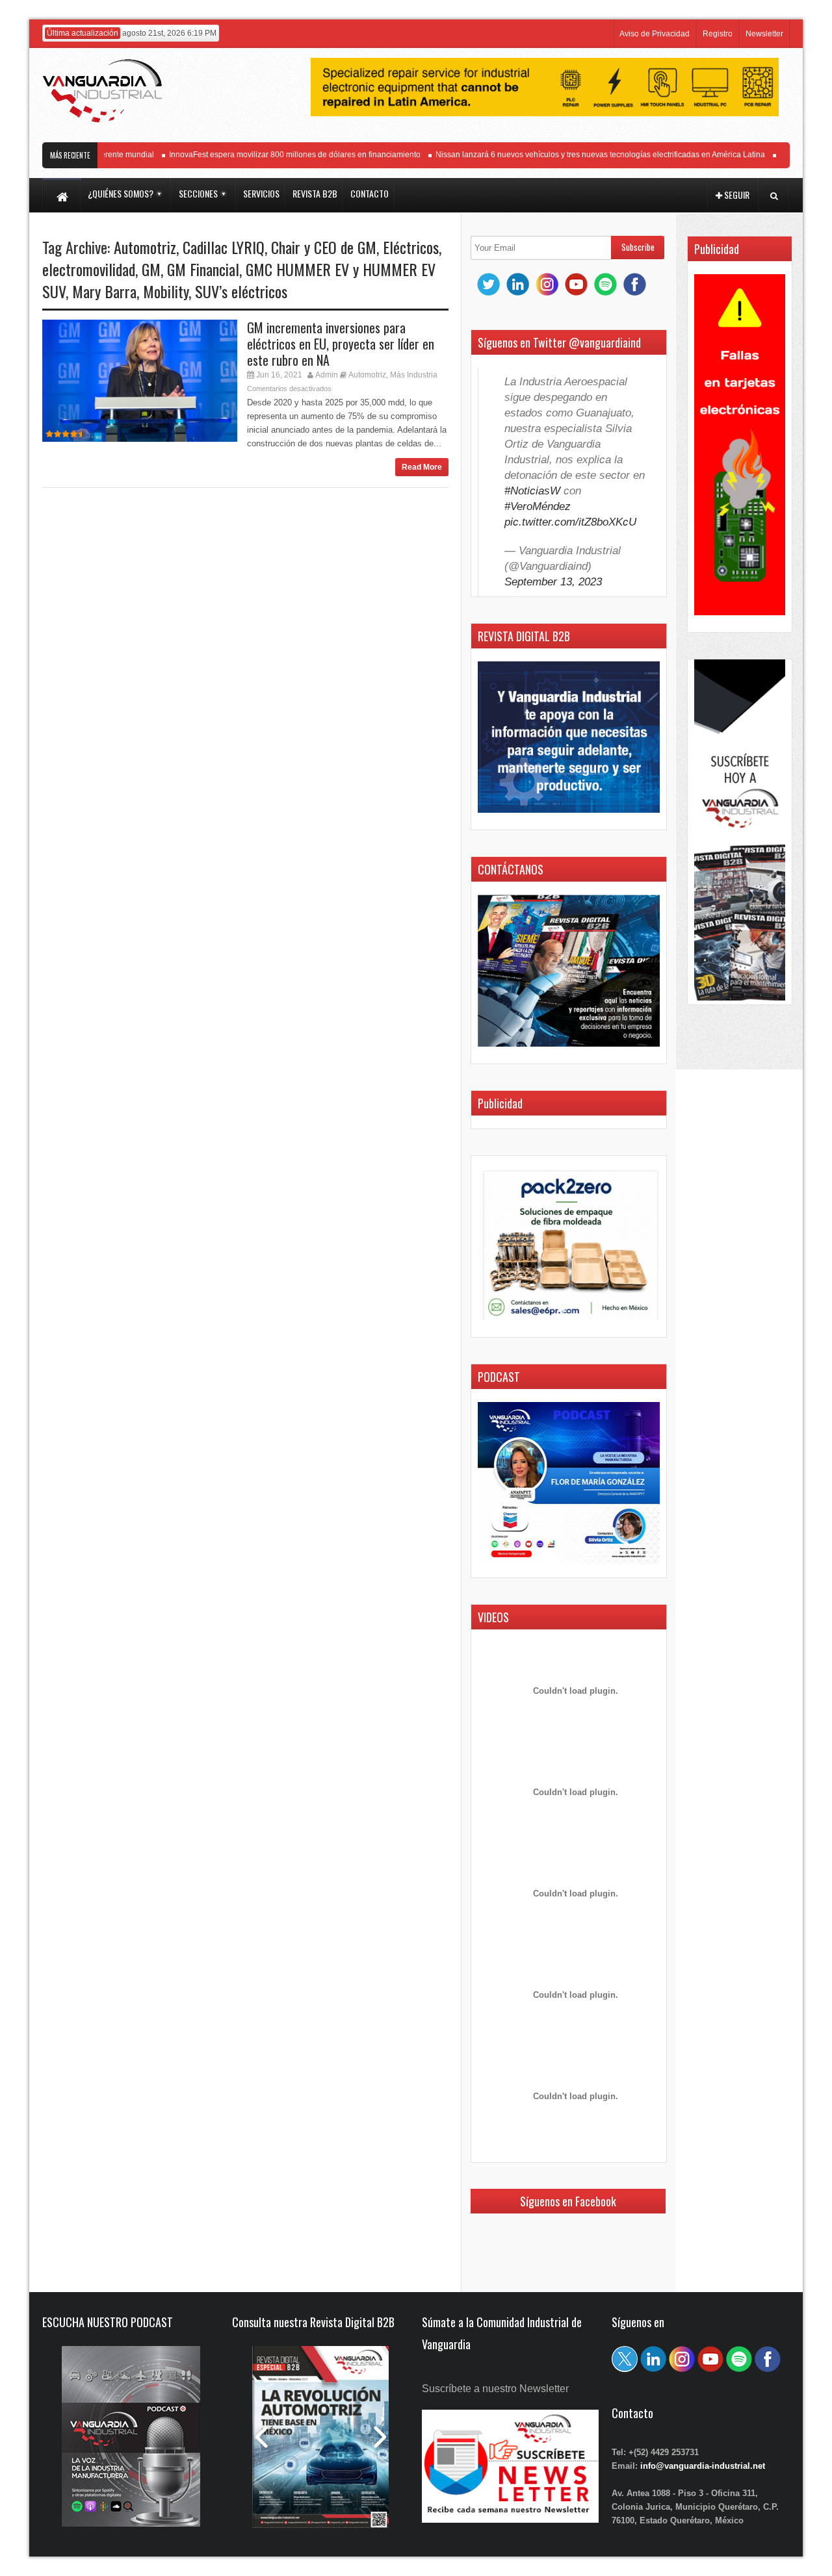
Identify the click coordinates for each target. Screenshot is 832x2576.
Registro (718, 34)
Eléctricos (411, 247)
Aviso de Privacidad (655, 34)
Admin (327, 375)
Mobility (166, 291)
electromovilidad (89, 269)
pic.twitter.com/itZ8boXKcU (570, 522)
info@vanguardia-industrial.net (703, 2466)
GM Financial (203, 269)
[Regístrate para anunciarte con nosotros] (510, 2519)
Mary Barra (104, 291)
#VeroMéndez (538, 506)
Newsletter (764, 34)
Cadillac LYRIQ (224, 247)
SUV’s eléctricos (241, 291)
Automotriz (145, 247)
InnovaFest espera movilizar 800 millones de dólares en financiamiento (271, 155)
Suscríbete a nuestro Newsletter (495, 2389)
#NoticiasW (532, 491)
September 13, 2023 (553, 582)
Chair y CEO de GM (324, 247)
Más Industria (414, 375)
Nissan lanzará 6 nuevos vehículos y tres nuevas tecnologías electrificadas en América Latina (577, 155)
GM (151, 269)
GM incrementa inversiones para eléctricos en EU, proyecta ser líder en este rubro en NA (341, 344)
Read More (422, 467)
